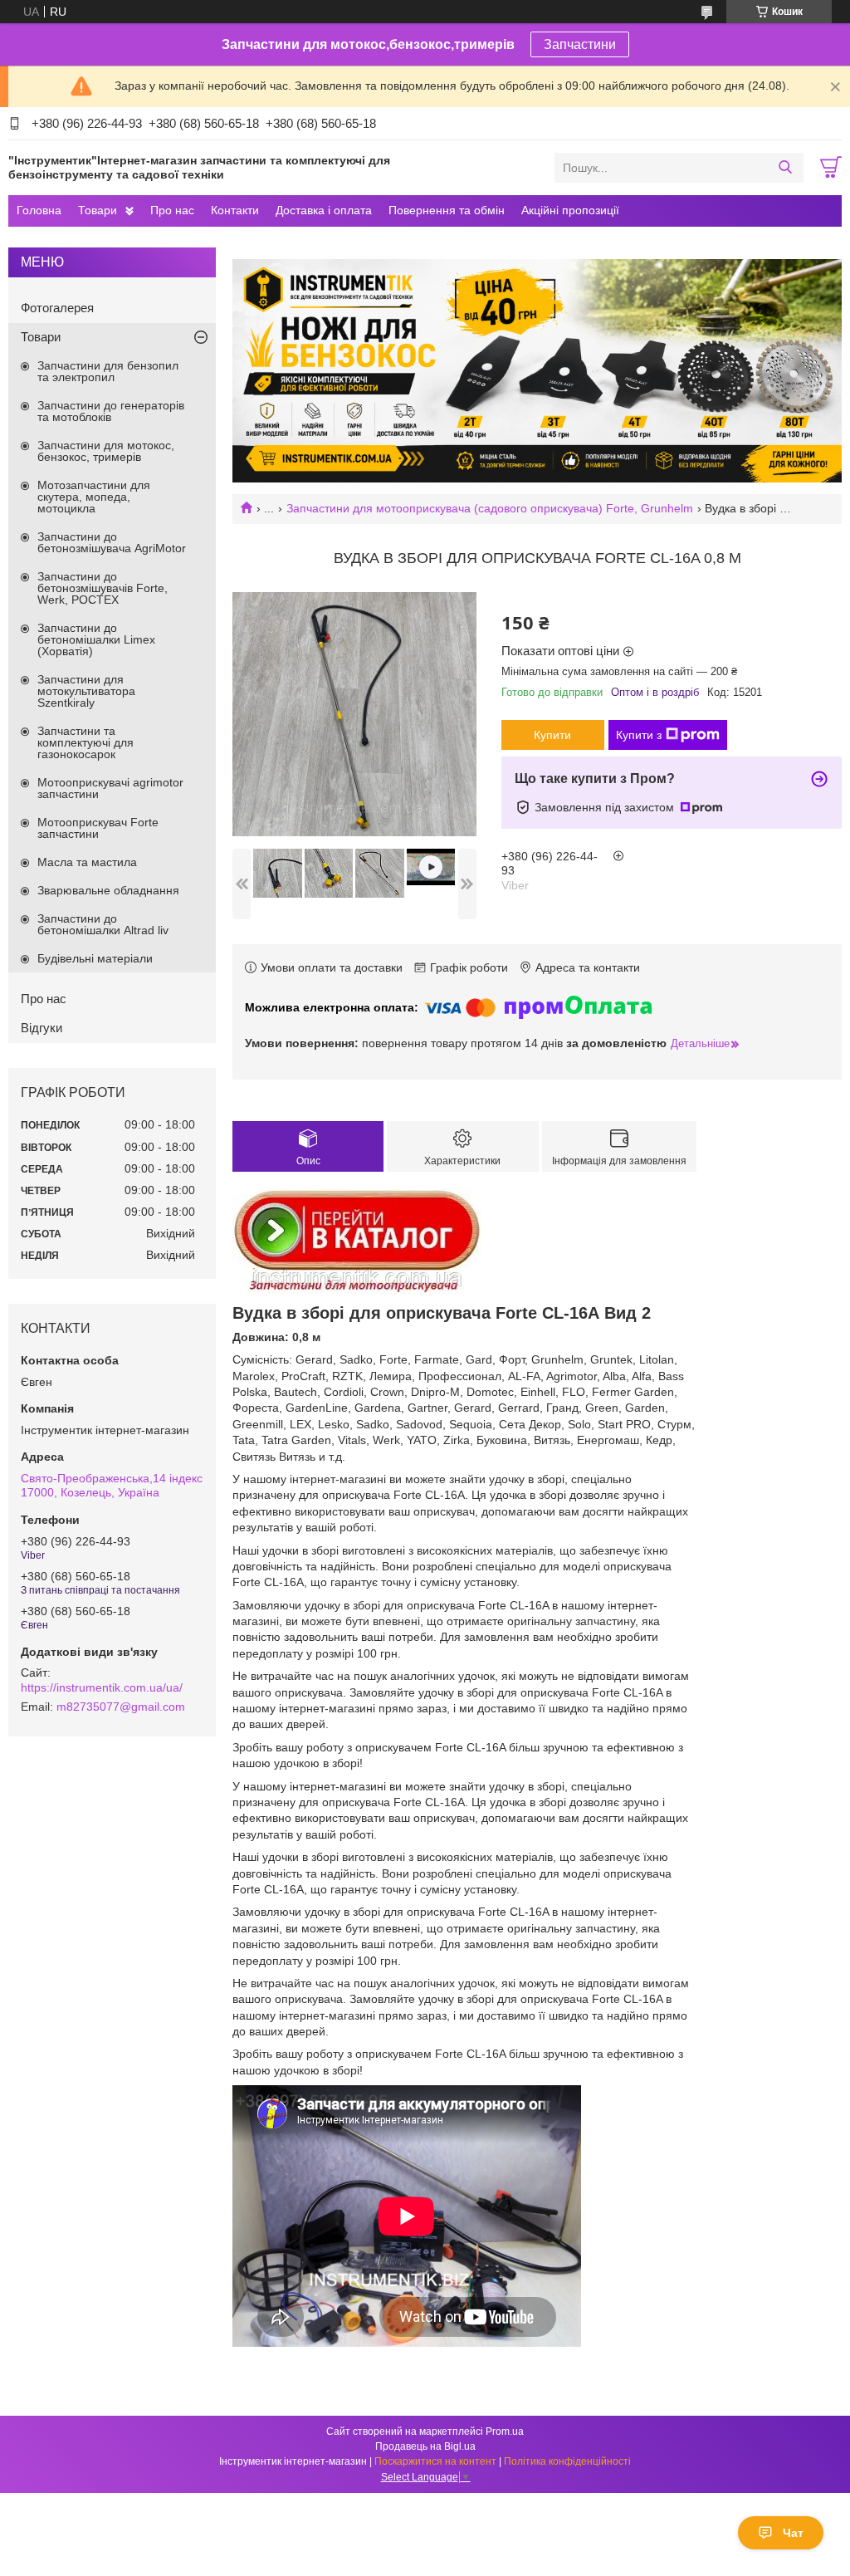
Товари (98, 210)
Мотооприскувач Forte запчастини (98, 828)
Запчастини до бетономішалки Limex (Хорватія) (96, 639)
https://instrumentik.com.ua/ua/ (102, 1687)
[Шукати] (785, 168)
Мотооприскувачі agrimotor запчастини (110, 788)
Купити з (639, 735)
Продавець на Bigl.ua (425, 2446)
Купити (552, 735)
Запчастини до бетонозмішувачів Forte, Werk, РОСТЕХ (103, 588)
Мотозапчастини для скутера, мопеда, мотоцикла (94, 497)
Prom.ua (505, 2432)
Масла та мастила (87, 862)
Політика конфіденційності (567, 2461)
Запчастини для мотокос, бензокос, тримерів (106, 451)
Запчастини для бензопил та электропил (108, 371)
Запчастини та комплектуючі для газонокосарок (85, 742)
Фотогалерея (57, 308)
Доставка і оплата (324, 210)
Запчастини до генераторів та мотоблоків (111, 411)
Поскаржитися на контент (435, 2461)
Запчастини (580, 44)
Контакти (235, 210)
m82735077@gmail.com (121, 1707)
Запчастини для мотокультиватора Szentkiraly (86, 691)
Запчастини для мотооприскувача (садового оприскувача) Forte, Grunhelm (490, 508)
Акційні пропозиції (570, 210)
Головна (39, 210)
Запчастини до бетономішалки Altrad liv (103, 924)
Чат (793, 2533)
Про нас (172, 210)
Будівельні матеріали (95, 958)
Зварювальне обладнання (108, 890)
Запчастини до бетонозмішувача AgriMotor (112, 542)
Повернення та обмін (447, 210)
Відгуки (42, 1028)
